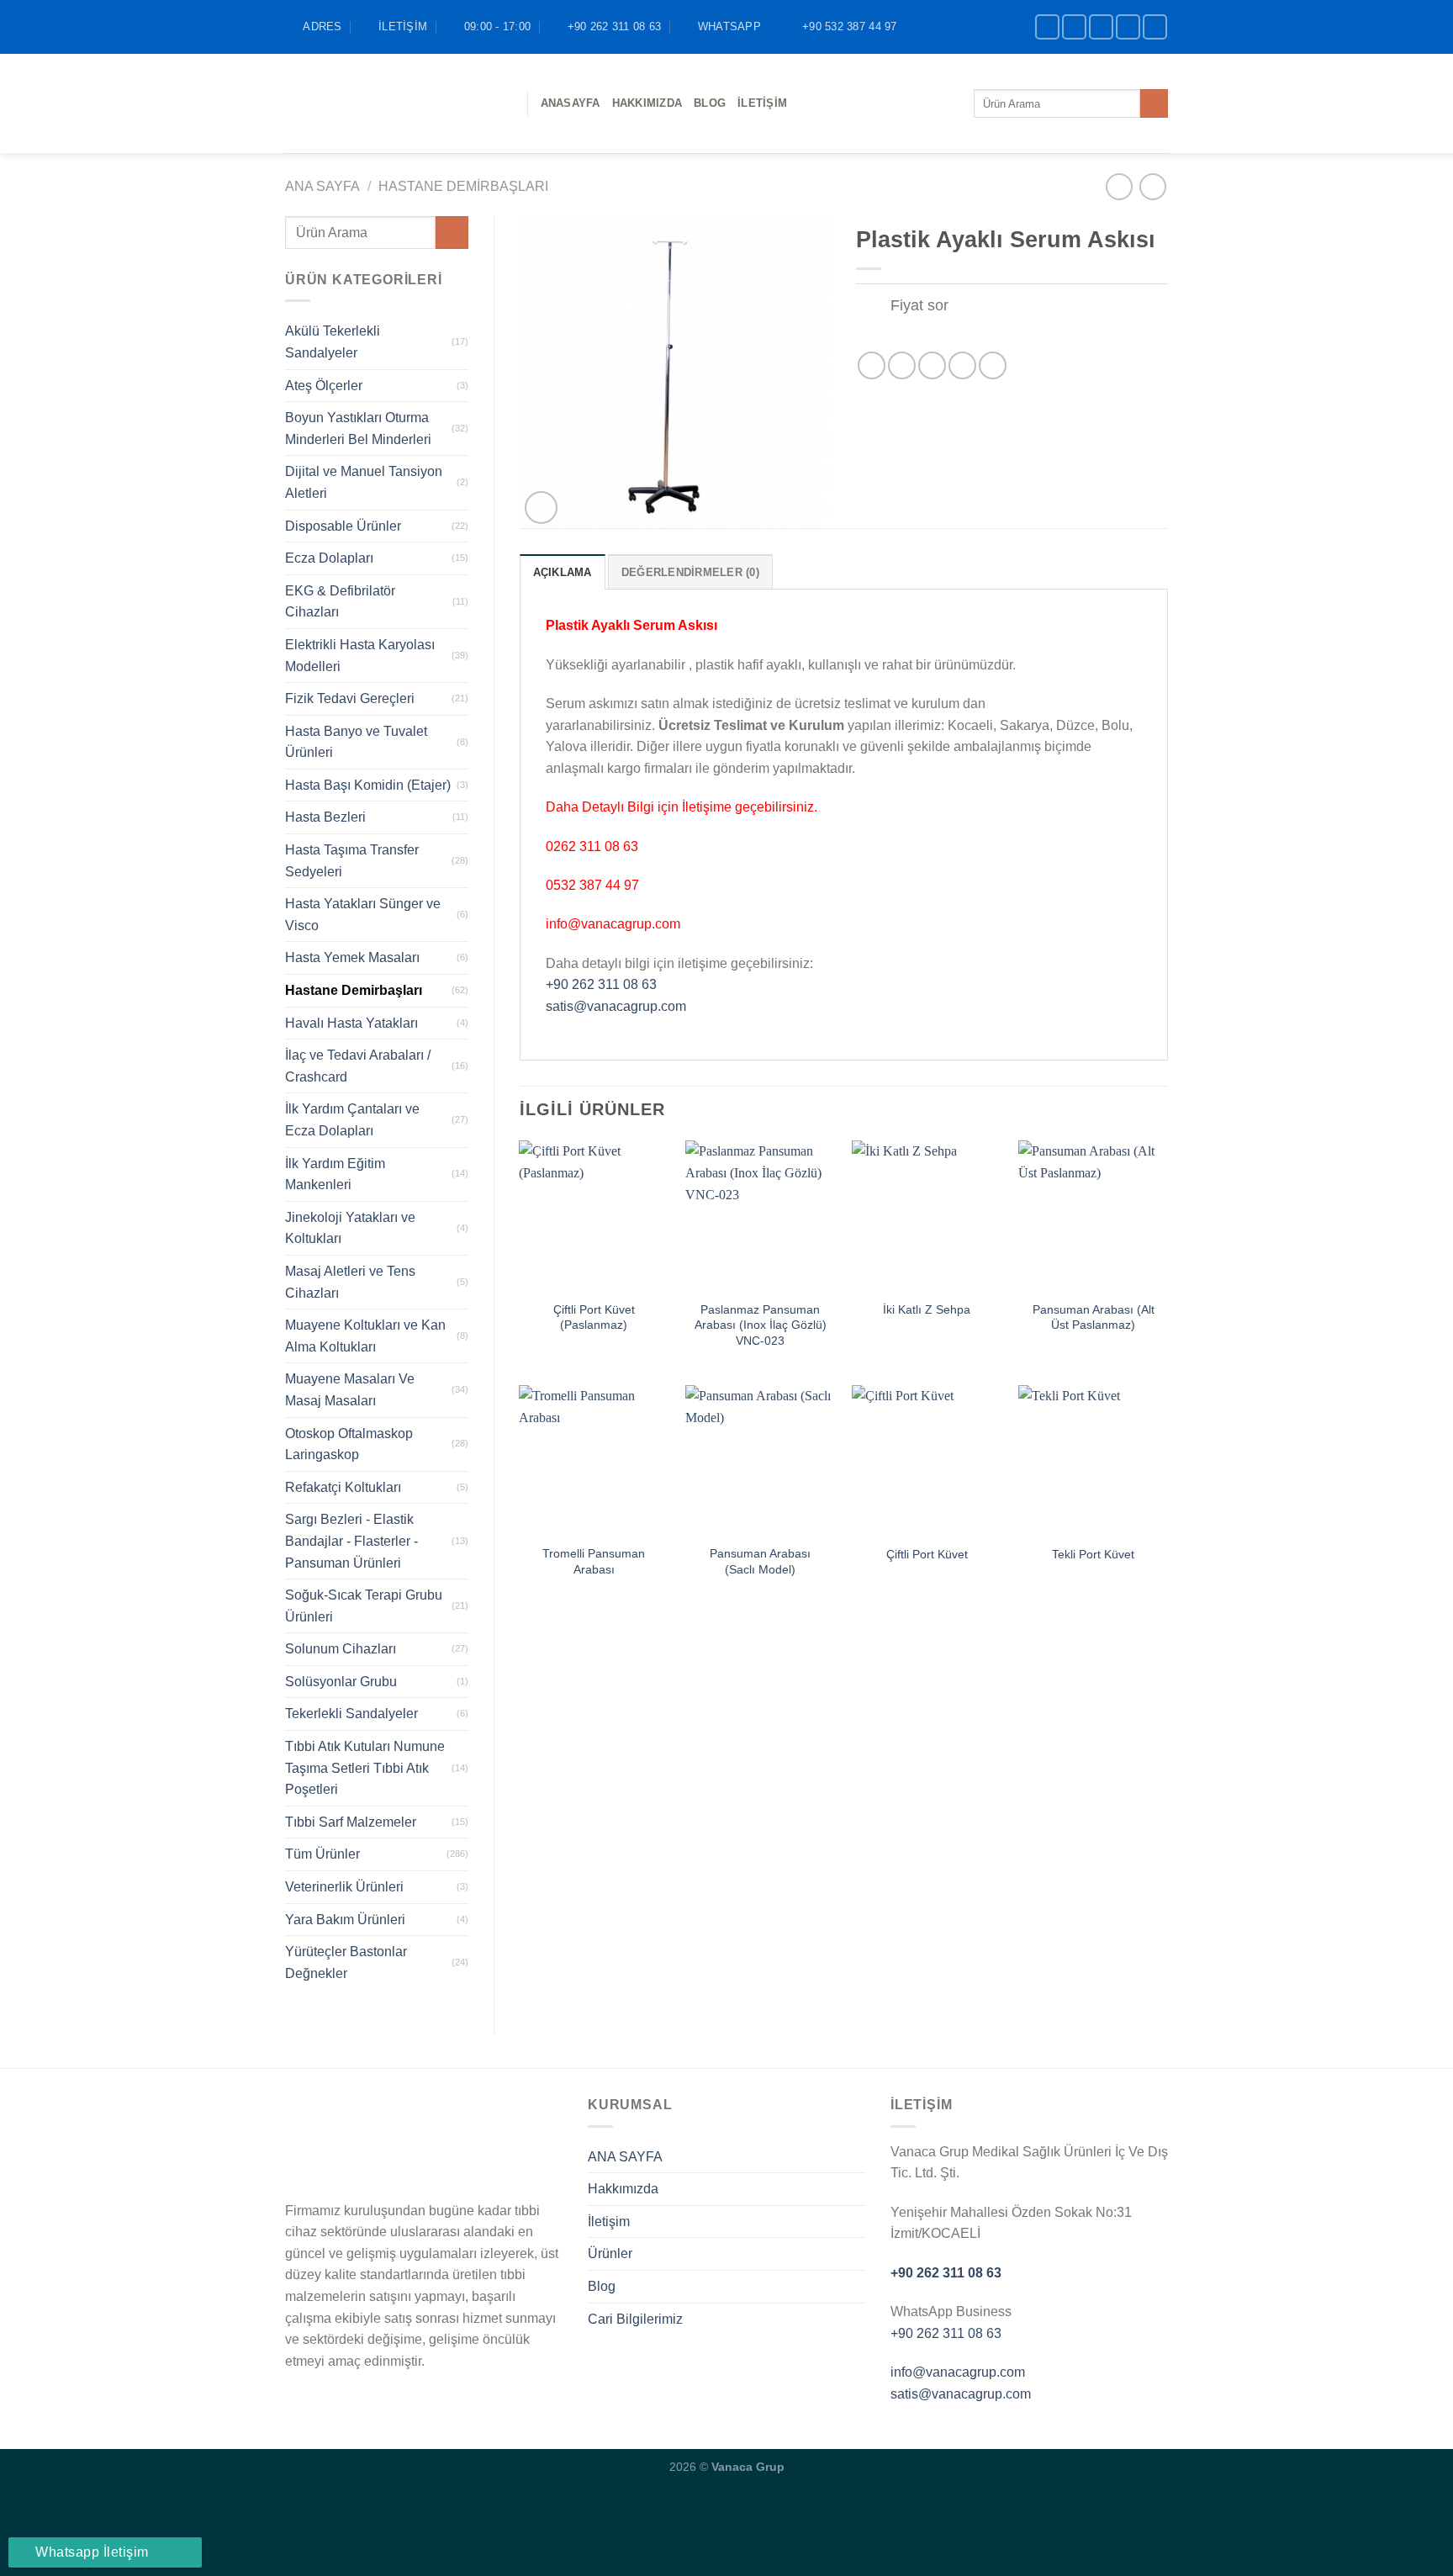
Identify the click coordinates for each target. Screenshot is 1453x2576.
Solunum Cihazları (341, 1649)
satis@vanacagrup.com (616, 1006)
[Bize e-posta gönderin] (1128, 26)
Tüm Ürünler (322, 1854)
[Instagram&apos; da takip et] (1074, 26)
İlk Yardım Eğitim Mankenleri (335, 1174)
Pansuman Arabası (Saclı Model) (760, 1561)
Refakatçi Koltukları (343, 1487)
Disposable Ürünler (343, 526)
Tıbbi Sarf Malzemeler (351, 1822)
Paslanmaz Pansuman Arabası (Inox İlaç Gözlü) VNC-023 (761, 1325)
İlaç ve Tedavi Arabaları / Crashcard (358, 1066)
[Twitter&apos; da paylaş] (902, 365)
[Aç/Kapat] (872, 307)
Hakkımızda (647, 103)
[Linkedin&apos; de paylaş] (993, 365)
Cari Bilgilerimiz (635, 2319)
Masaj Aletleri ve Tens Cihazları (350, 1282)
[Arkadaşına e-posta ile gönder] (932, 365)
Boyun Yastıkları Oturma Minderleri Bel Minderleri (358, 428)
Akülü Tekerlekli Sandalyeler (333, 342)
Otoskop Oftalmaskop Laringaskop (349, 1444)
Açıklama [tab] (563, 572)
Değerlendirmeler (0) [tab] (690, 572)
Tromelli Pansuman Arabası (594, 1561)
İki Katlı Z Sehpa (927, 1309)
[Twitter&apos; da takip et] (1101, 26)
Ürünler (610, 2253)
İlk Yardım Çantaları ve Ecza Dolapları (352, 1120)
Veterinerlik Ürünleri (344, 1887)
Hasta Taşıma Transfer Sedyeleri (352, 861)
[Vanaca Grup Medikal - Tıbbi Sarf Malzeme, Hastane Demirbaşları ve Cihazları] (394, 103)
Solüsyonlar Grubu (341, 1682)
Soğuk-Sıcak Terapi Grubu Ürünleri (364, 1606)
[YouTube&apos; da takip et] (1155, 26)
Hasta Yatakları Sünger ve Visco (363, 915)
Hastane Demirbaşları (463, 186)
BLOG (710, 103)
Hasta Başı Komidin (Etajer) (368, 785)
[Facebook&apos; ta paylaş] (872, 365)
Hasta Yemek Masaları (352, 957)
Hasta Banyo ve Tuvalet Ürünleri (356, 742)
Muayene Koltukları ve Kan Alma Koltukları (365, 1336)
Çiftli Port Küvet (927, 1554)
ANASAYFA (571, 103)
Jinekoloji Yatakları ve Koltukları (350, 1228)
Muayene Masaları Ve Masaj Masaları (350, 1390)
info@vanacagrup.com (958, 2372)
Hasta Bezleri (325, 817)
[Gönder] (1154, 103)
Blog (602, 2286)
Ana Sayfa (322, 186)
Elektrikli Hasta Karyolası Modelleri (360, 656)
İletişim (762, 103)
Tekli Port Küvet (1093, 1554)
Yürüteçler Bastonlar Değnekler (346, 1962)
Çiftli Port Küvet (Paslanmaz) (594, 1317)
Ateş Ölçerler (324, 386)
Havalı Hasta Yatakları (351, 1023)
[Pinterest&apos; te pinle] (962, 365)
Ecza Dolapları (329, 558)
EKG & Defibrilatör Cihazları (340, 602)
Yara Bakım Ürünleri (345, 1920)
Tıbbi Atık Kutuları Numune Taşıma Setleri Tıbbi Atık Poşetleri (365, 1768)
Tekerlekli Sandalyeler (351, 1714)
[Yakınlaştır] (541, 508)
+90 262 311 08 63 (601, 984)
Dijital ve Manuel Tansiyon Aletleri (364, 482)
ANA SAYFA (625, 2157)
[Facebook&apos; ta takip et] (1047, 26)
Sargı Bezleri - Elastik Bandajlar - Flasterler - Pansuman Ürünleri (351, 1541)
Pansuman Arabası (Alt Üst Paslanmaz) (1094, 1317)
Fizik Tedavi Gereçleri (350, 698)
